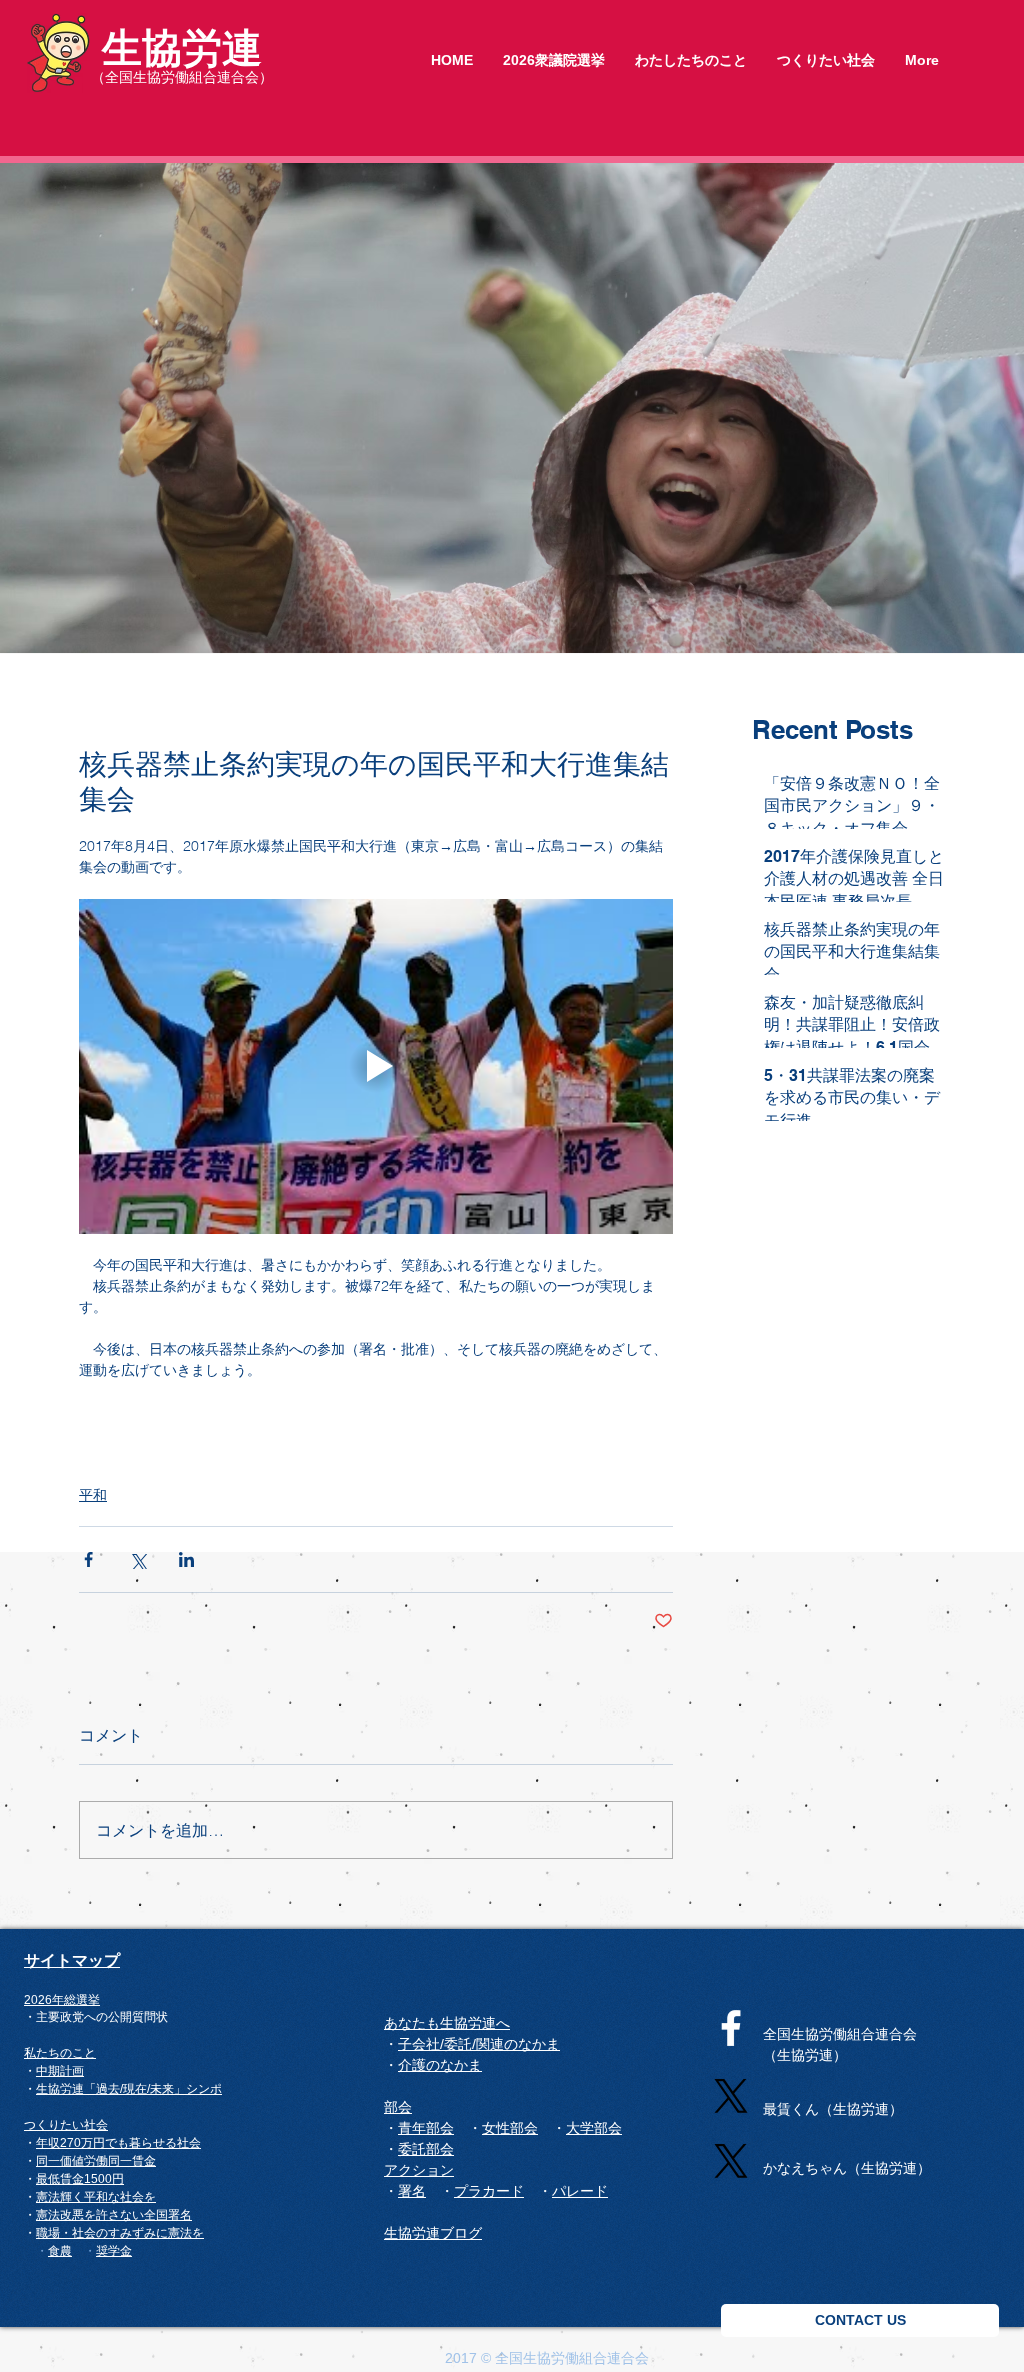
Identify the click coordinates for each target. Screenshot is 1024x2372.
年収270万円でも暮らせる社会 (118, 2143)
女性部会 (510, 2128)
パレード (580, 2191)
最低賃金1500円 (80, 2179)
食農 (60, 2250)
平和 (93, 1495)
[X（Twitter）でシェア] (137, 1559)
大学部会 (594, 2128)
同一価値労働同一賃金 (96, 2161)
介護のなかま (440, 2065)
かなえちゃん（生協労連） (847, 2168)
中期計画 (60, 2071)
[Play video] (376, 1066)
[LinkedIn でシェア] (186, 1559)
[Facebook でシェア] (88, 1559)
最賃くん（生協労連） (833, 2109)
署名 (180, 2215)
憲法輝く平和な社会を (96, 2197)
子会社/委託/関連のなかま (479, 2044)
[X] (731, 2096)
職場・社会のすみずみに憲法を (120, 2233)
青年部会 (426, 2128)
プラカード (489, 2191)
